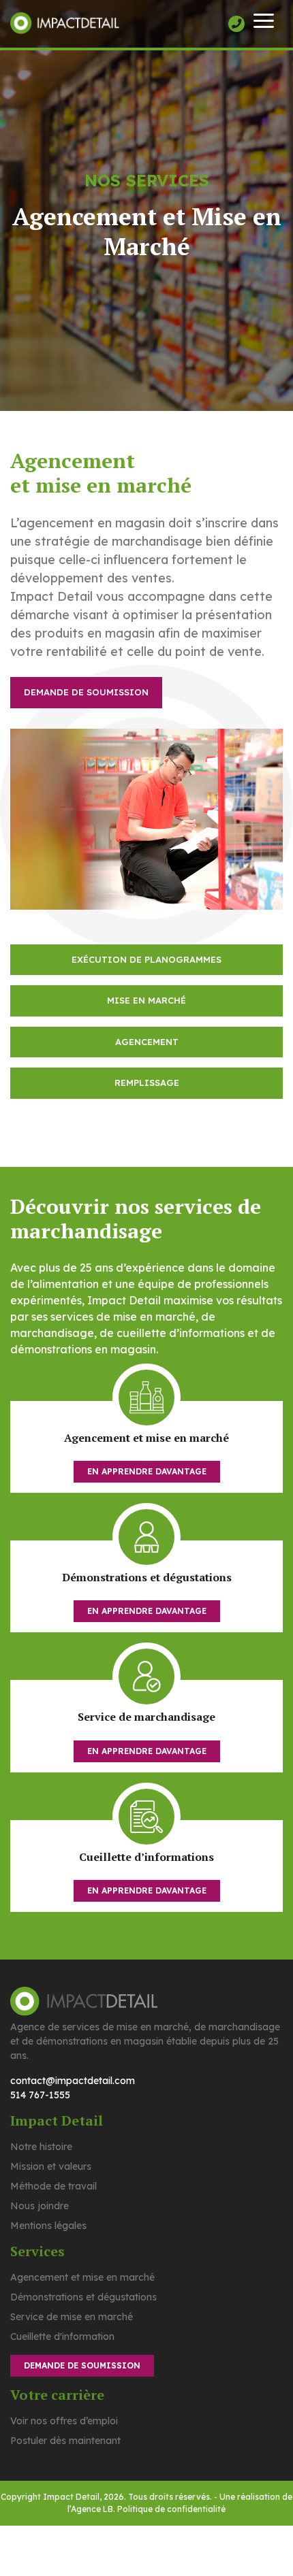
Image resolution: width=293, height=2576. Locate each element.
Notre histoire (41, 2147)
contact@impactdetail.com (73, 2081)
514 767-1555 (40, 2095)
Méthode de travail (53, 2186)
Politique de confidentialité (171, 2509)
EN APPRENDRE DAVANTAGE (147, 1471)
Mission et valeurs (51, 2166)
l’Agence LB (90, 2509)
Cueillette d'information (62, 2336)
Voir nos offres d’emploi (64, 2421)
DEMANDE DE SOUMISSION (86, 692)
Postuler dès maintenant (65, 2441)
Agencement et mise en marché (82, 2277)
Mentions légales (48, 2226)
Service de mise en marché (72, 2317)
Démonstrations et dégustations (83, 2297)
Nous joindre (40, 2206)
